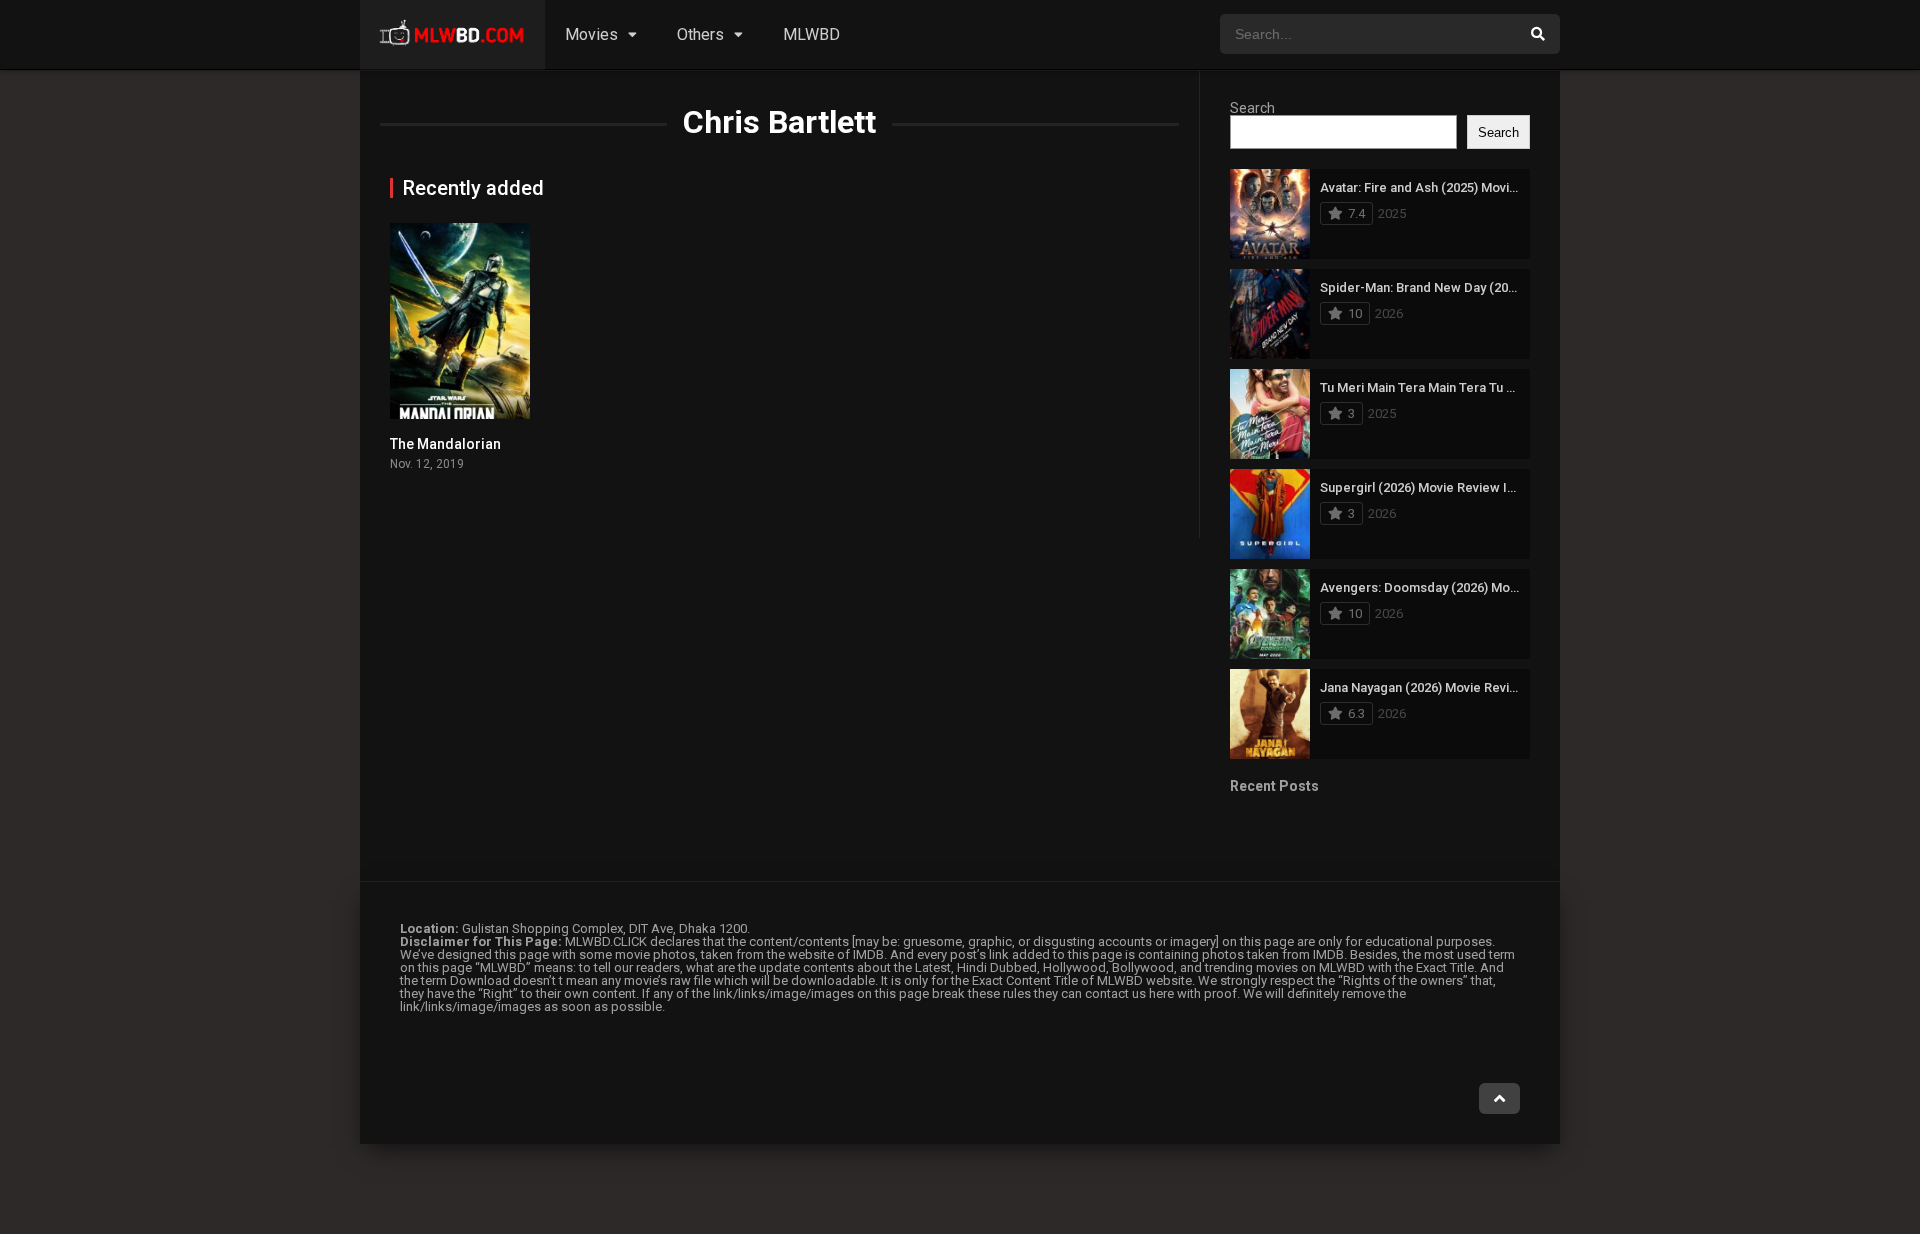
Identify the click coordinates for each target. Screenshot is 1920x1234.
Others (700, 34)
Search (1252, 108)
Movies (591, 34)
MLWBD (811, 34)
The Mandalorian (445, 444)
